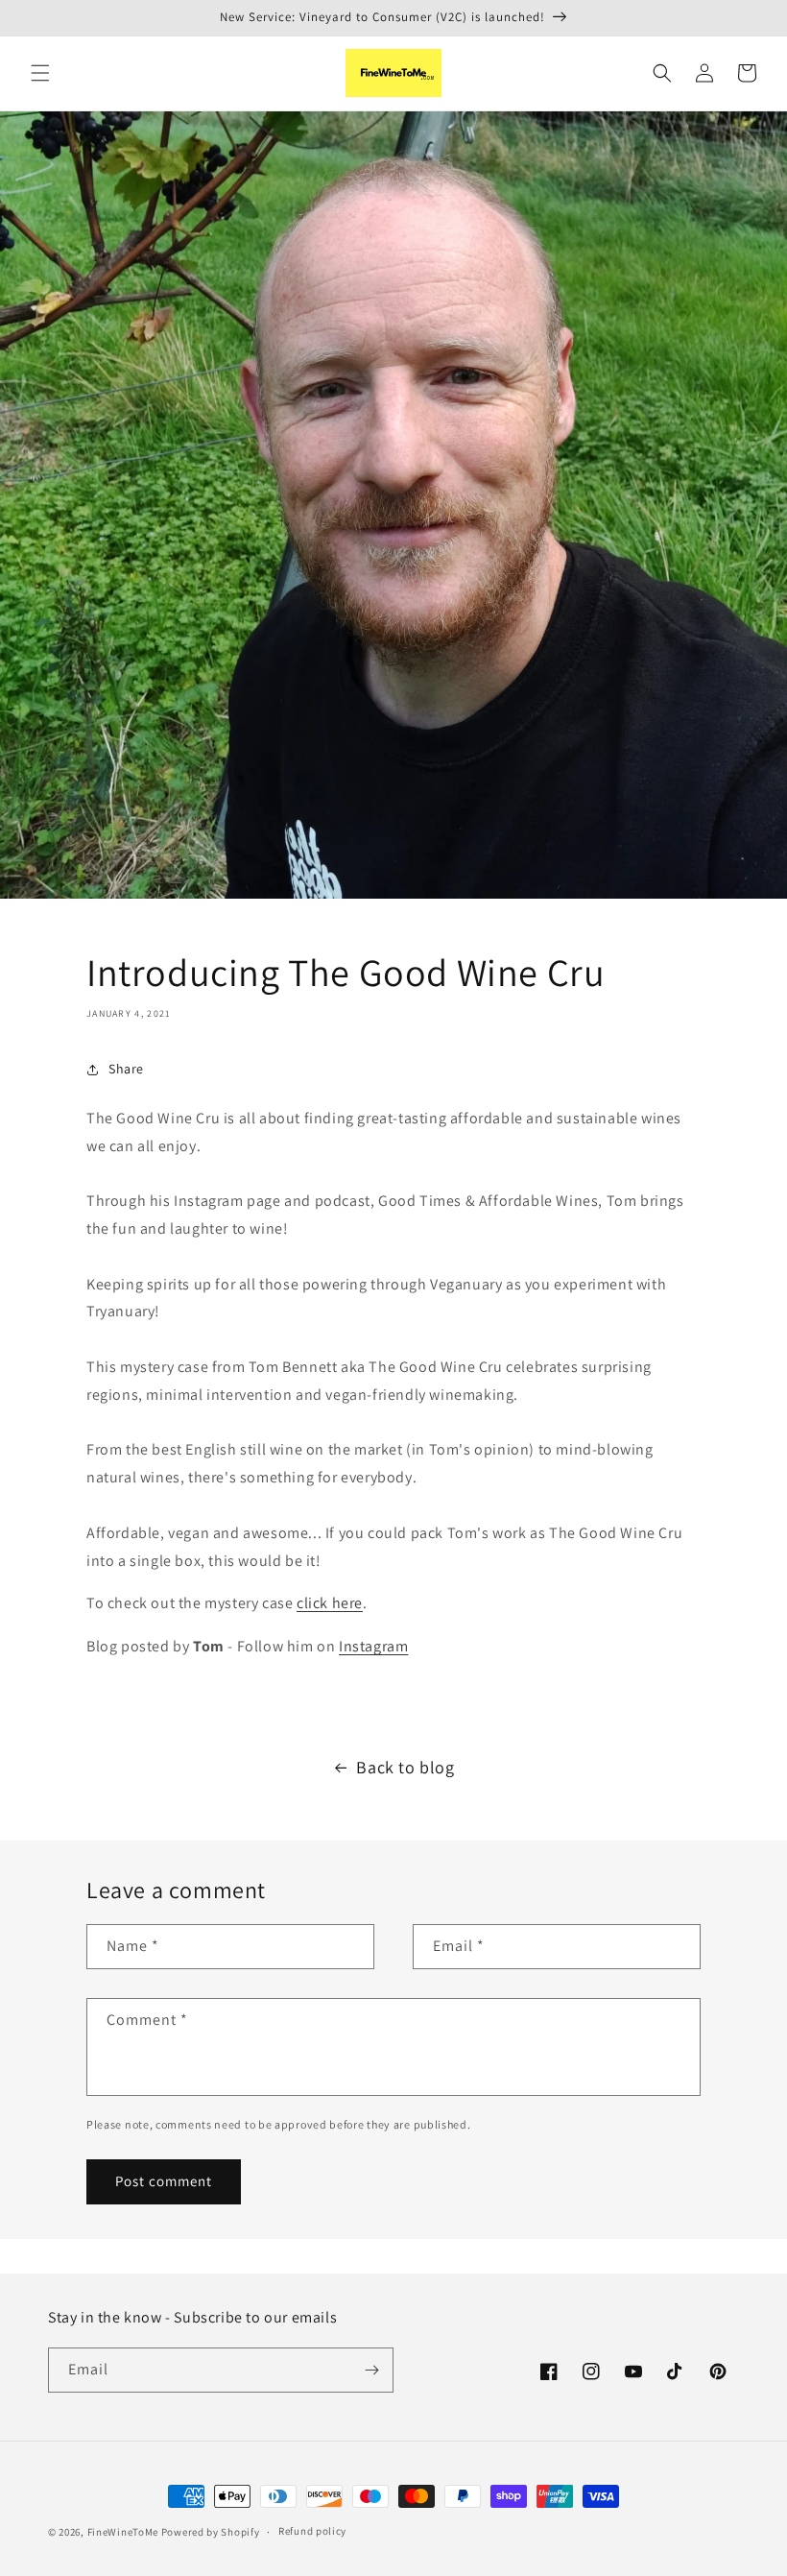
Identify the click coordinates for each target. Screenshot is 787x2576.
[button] (40, 73)
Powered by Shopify (211, 2532)
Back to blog (405, 1767)
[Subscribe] (371, 2370)
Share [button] (126, 1069)
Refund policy (312, 2531)
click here (330, 1603)
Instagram (373, 1646)
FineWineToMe (123, 2532)
